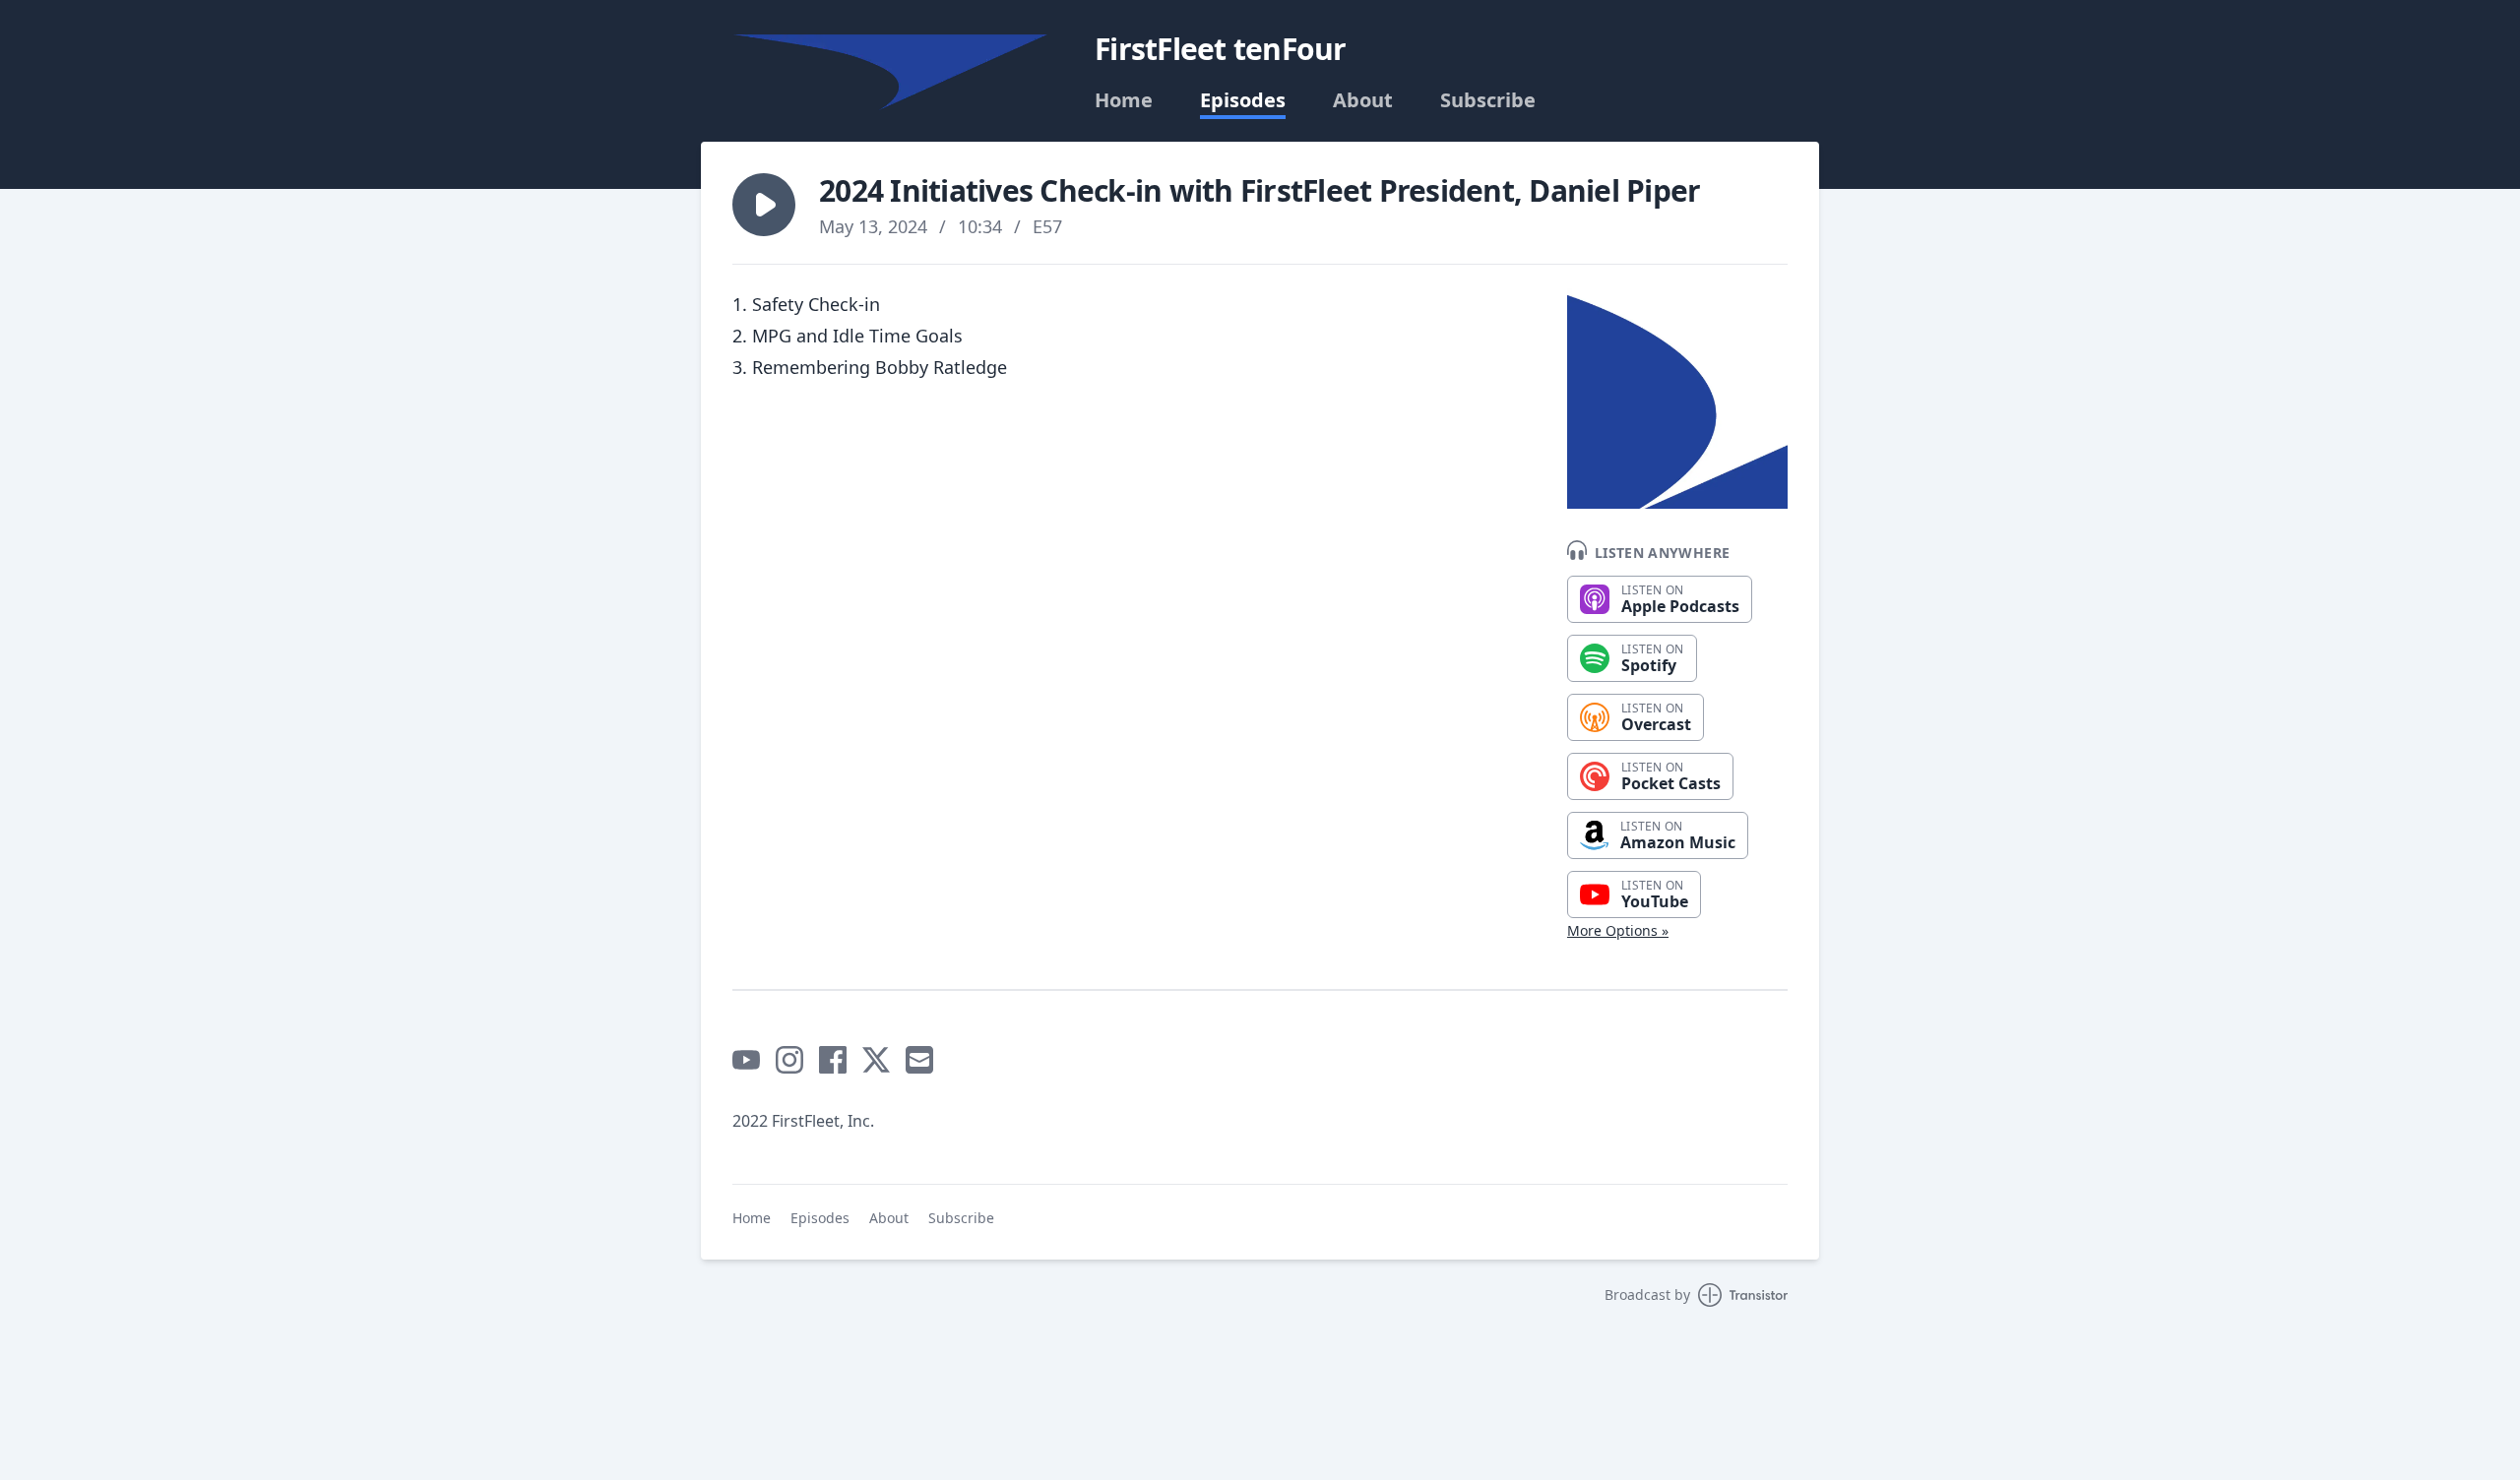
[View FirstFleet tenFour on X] (876, 1060)
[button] (764, 205)
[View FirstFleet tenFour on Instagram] (789, 1060)
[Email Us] (919, 1060)
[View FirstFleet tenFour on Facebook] (833, 1060)
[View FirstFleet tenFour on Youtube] (746, 1060)
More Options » (1618, 930)
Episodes (1243, 100)
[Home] (890, 72)
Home (1124, 100)
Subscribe (1488, 100)
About (1363, 100)
